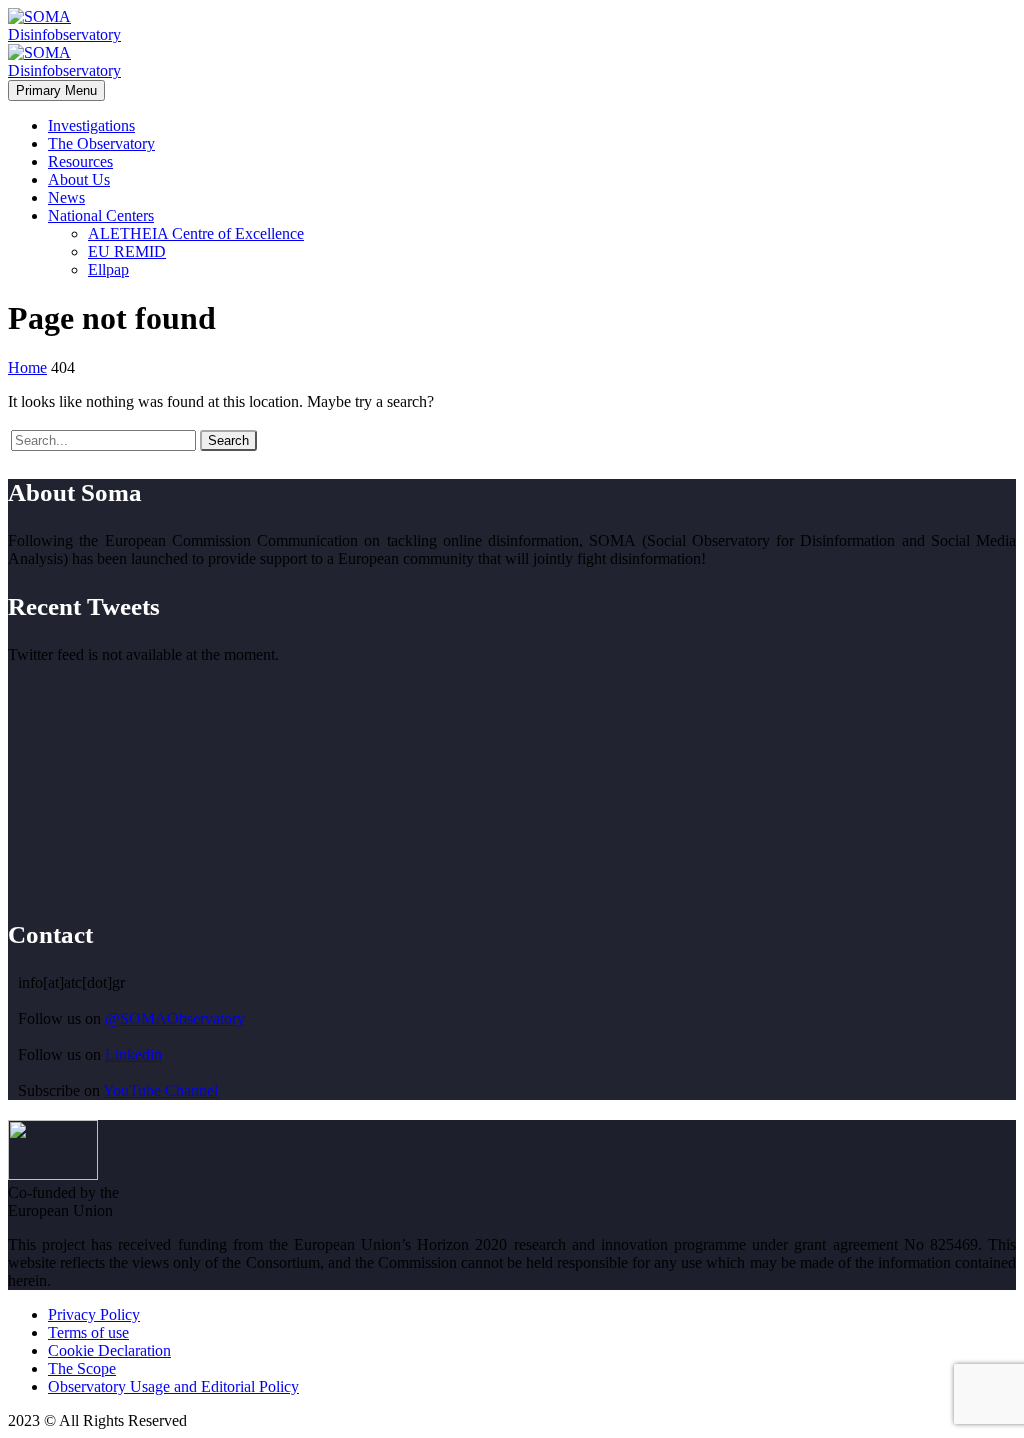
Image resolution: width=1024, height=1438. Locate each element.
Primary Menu (56, 90)
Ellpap (108, 269)
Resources (80, 161)
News (66, 197)
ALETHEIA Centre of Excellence (196, 233)
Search (228, 440)
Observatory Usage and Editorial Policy (173, 1386)
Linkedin (133, 1054)
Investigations (91, 125)
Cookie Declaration (109, 1350)
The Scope (82, 1368)
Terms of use (88, 1332)
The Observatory (101, 143)
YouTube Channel (160, 1090)
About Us (79, 179)
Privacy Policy (94, 1314)
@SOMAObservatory (175, 1018)
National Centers (101, 215)
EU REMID (127, 251)
